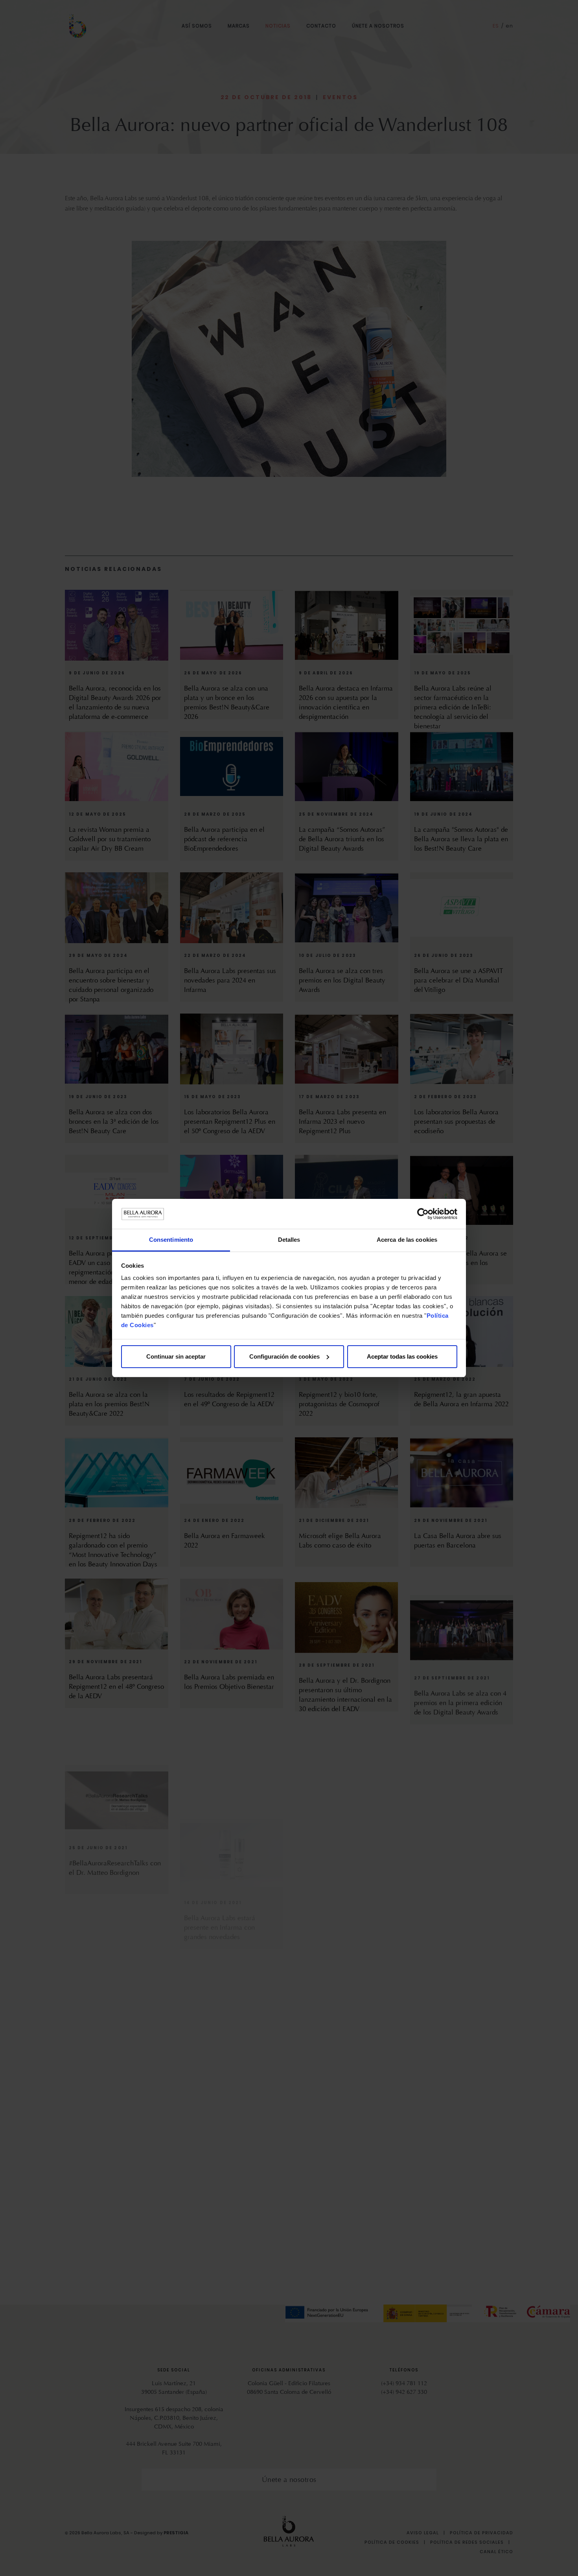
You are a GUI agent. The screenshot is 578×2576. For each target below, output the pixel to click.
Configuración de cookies (284, 1356)
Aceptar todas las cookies (402, 1356)
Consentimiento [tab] (171, 1240)
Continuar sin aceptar (176, 1356)
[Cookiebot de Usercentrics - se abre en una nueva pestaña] (423, 1214)
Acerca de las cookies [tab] (407, 1240)
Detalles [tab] (289, 1240)
